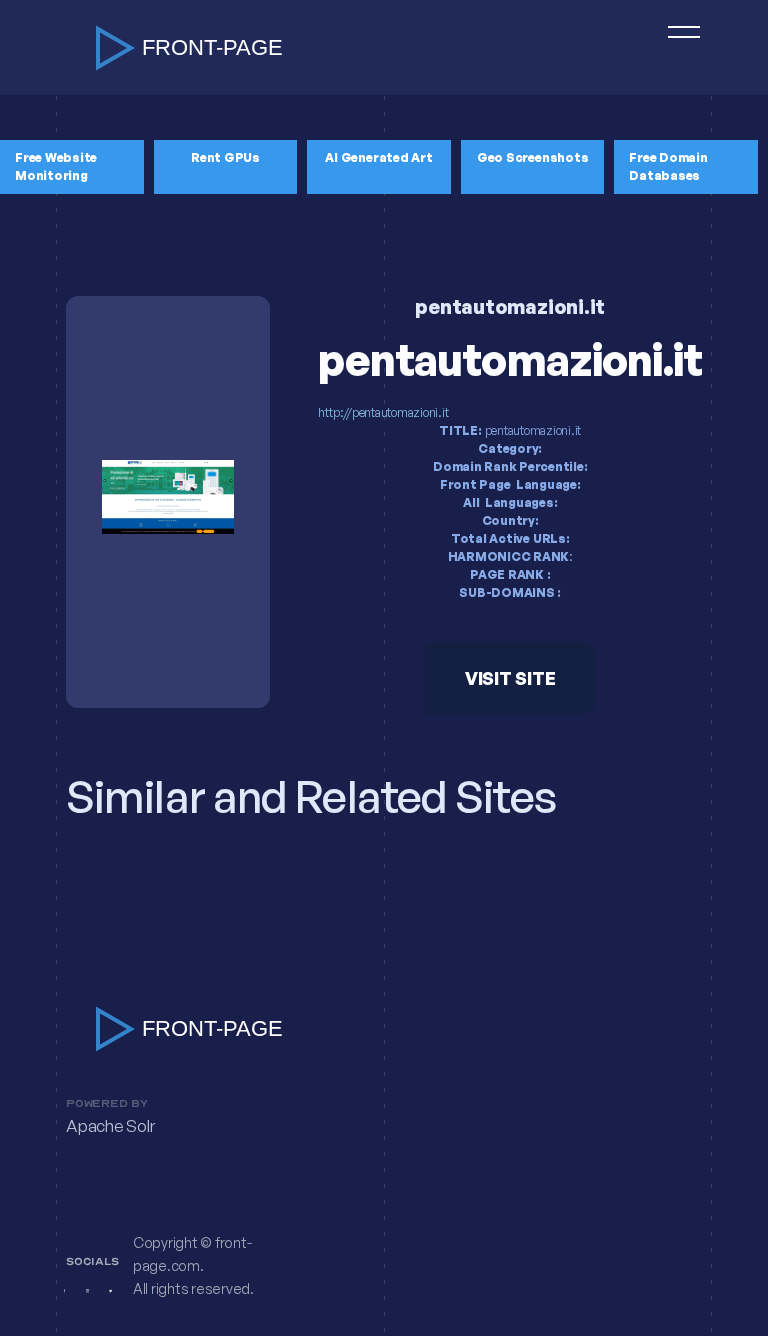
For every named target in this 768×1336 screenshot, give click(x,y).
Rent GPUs (225, 157)
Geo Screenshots (532, 157)
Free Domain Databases (668, 166)
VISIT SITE (510, 678)
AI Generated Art (378, 157)
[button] (675, 47)
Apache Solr (110, 1126)
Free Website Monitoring (56, 166)
